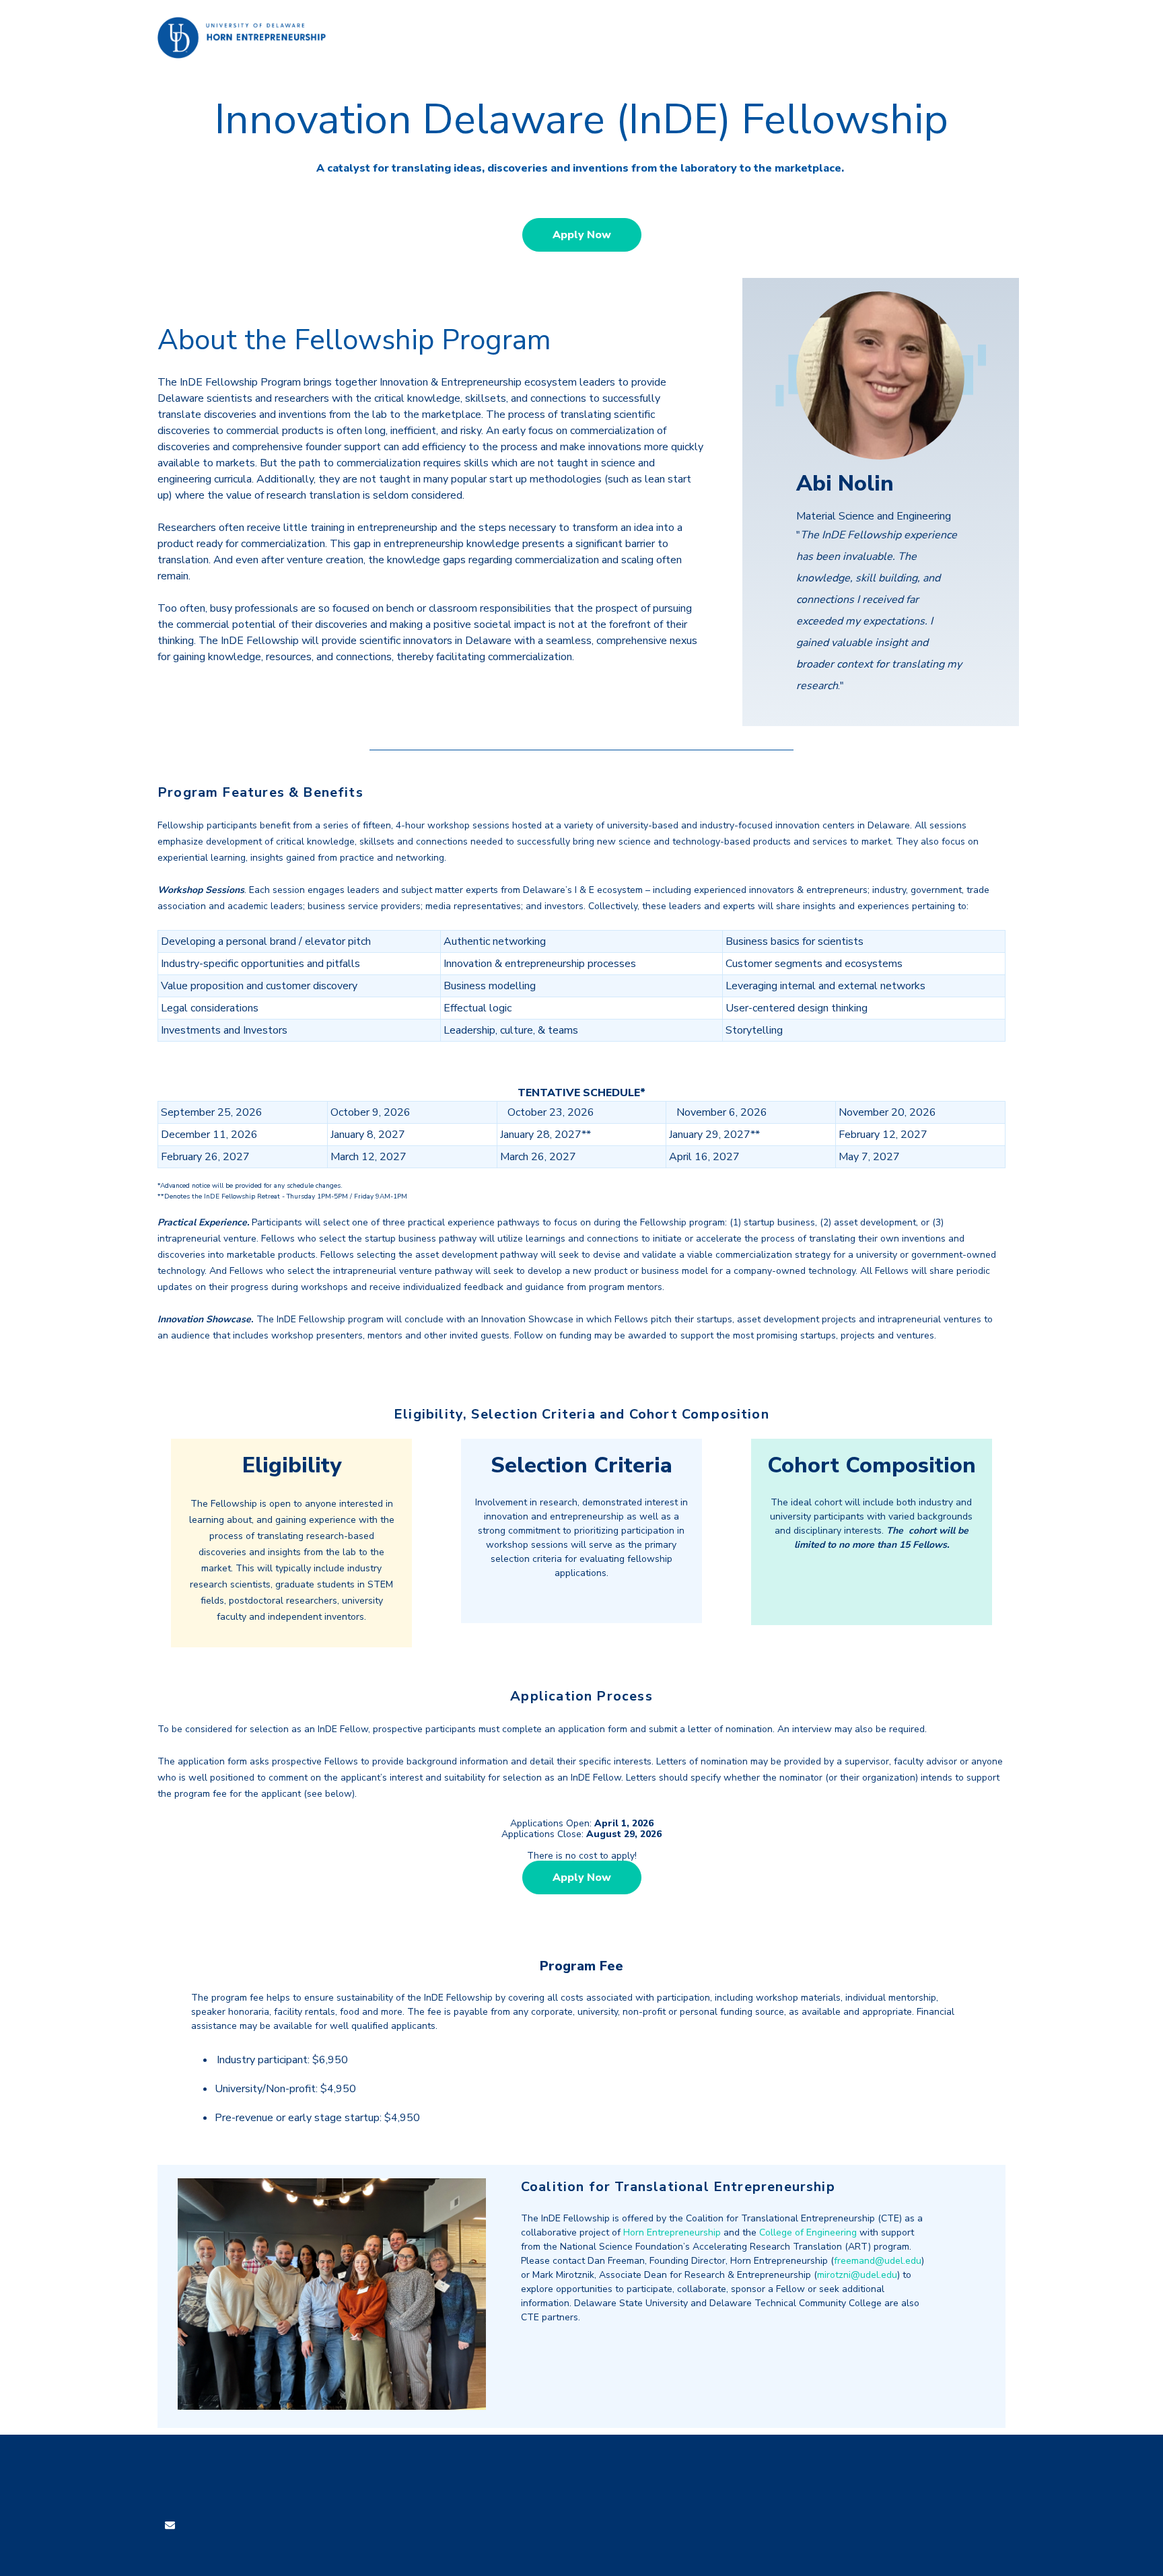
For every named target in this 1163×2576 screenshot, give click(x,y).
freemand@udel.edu (878, 2261)
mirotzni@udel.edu (857, 2275)
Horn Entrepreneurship (672, 2232)
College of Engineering (808, 2232)
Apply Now (582, 235)
